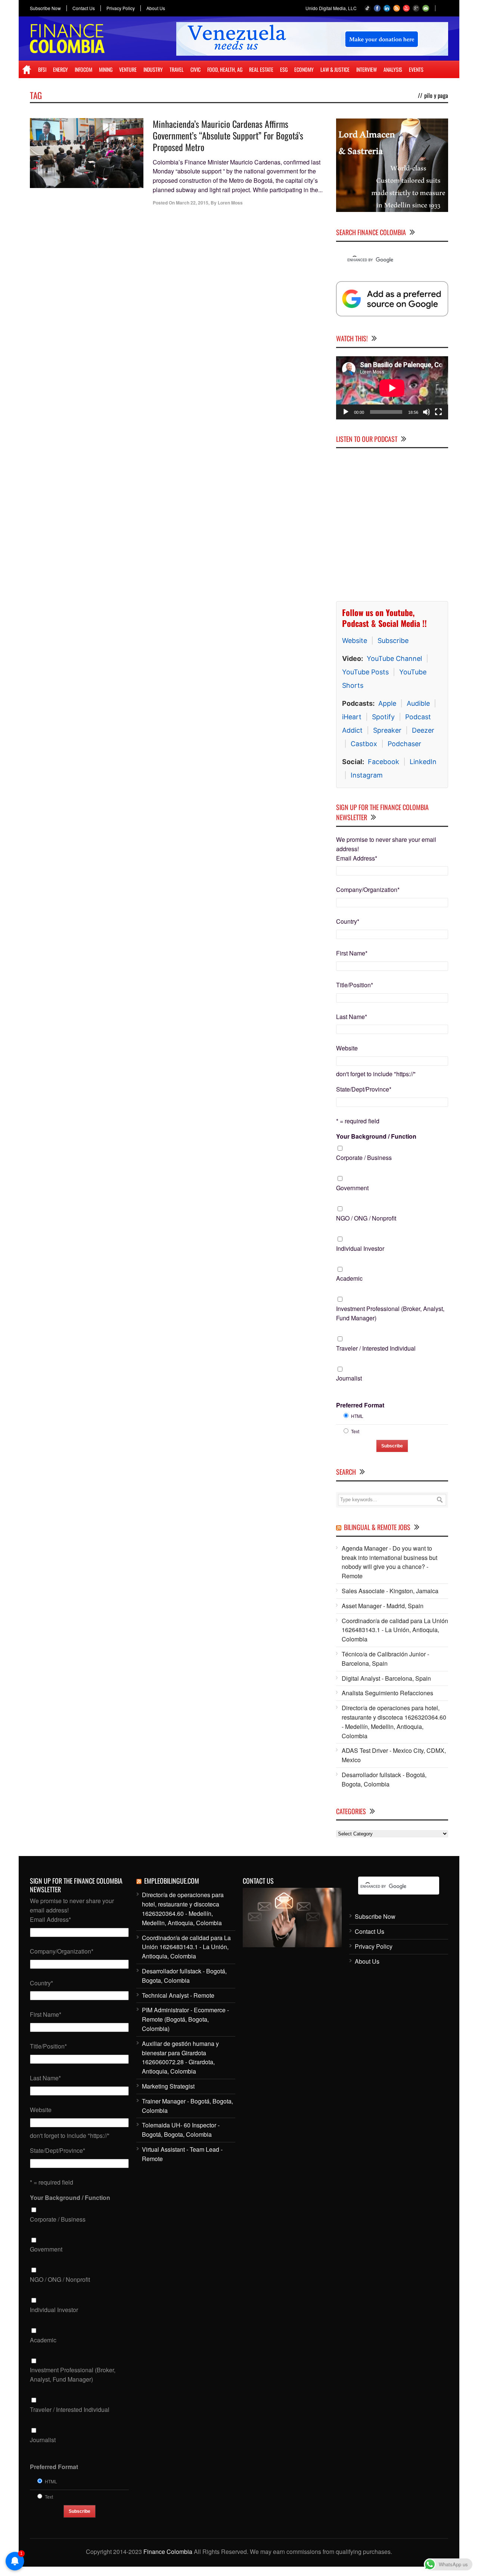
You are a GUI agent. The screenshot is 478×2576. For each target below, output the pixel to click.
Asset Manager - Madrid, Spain (383, 1606)
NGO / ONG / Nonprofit (366, 1218)
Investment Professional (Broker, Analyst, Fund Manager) (390, 1313)
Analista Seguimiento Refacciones (387, 1693)
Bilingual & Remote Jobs (377, 1527)
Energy (60, 69)
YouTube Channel (394, 658)
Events (416, 69)
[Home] (27, 70)
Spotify (383, 717)
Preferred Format (360, 1405)
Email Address (357, 858)
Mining (106, 69)
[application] (392, 388)
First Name (352, 953)
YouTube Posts (365, 672)
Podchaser (404, 744)
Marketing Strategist (168, 2086)
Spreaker (387, 730)
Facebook (384, 762)
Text (355, 1431)
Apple (387, 703)
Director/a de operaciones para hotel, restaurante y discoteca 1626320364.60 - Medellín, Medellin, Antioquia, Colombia (394, 1722)
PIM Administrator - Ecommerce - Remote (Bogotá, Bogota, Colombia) (185, 2019)
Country (348, 921)
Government (352, 1188)
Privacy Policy (121, 8)
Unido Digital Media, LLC (331, 8)
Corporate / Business (364, 1158)
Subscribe (393, 641)
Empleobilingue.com (172, 1881)
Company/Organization (368, 890)
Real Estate (261, 69)
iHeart (352, 717)
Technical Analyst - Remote (178, 1995)
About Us (156, 8)
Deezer (423, 730)
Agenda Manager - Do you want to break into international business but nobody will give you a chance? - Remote (389, 1562)
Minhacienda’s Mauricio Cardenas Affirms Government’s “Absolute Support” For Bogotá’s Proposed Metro (228, 135)
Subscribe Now (45, 8)
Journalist (349, 1378)
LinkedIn (423, 762)
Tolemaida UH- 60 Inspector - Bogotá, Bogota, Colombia (181, 2130)
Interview (367, 69)
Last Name (352, 1017)
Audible (418, 703)
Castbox (364, 744)
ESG (284, 69)
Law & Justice (335, 69)
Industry (153, 69)
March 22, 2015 (192, 203)
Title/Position (355, 985)
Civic (195, 69)
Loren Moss (230, 203)
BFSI (42, 69)
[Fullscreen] (438, 412)
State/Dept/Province (364, 1089)
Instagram (367, 775)
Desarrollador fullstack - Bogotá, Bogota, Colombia (384, 1779)
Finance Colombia (168, 2552)
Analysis (393, 69)
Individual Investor (360, 1248)
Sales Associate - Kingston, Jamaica (390, 1591)
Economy (304, 69)
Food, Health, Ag (225, 69)
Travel (177, 69)
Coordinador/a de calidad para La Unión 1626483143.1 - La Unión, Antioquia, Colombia (395, 1630)
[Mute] (426, 412)
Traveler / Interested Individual (376, 1348)
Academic (349, 1278)
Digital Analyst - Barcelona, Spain (386, 1678)
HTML (357, 1416)
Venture (128, 69)
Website (355, 641)
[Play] (346, 412)
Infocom (83, 69)
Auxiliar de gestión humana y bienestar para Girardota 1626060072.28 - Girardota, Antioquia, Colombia (180, 2057)
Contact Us (84, 8)
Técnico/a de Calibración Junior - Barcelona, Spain (385, 1659)
